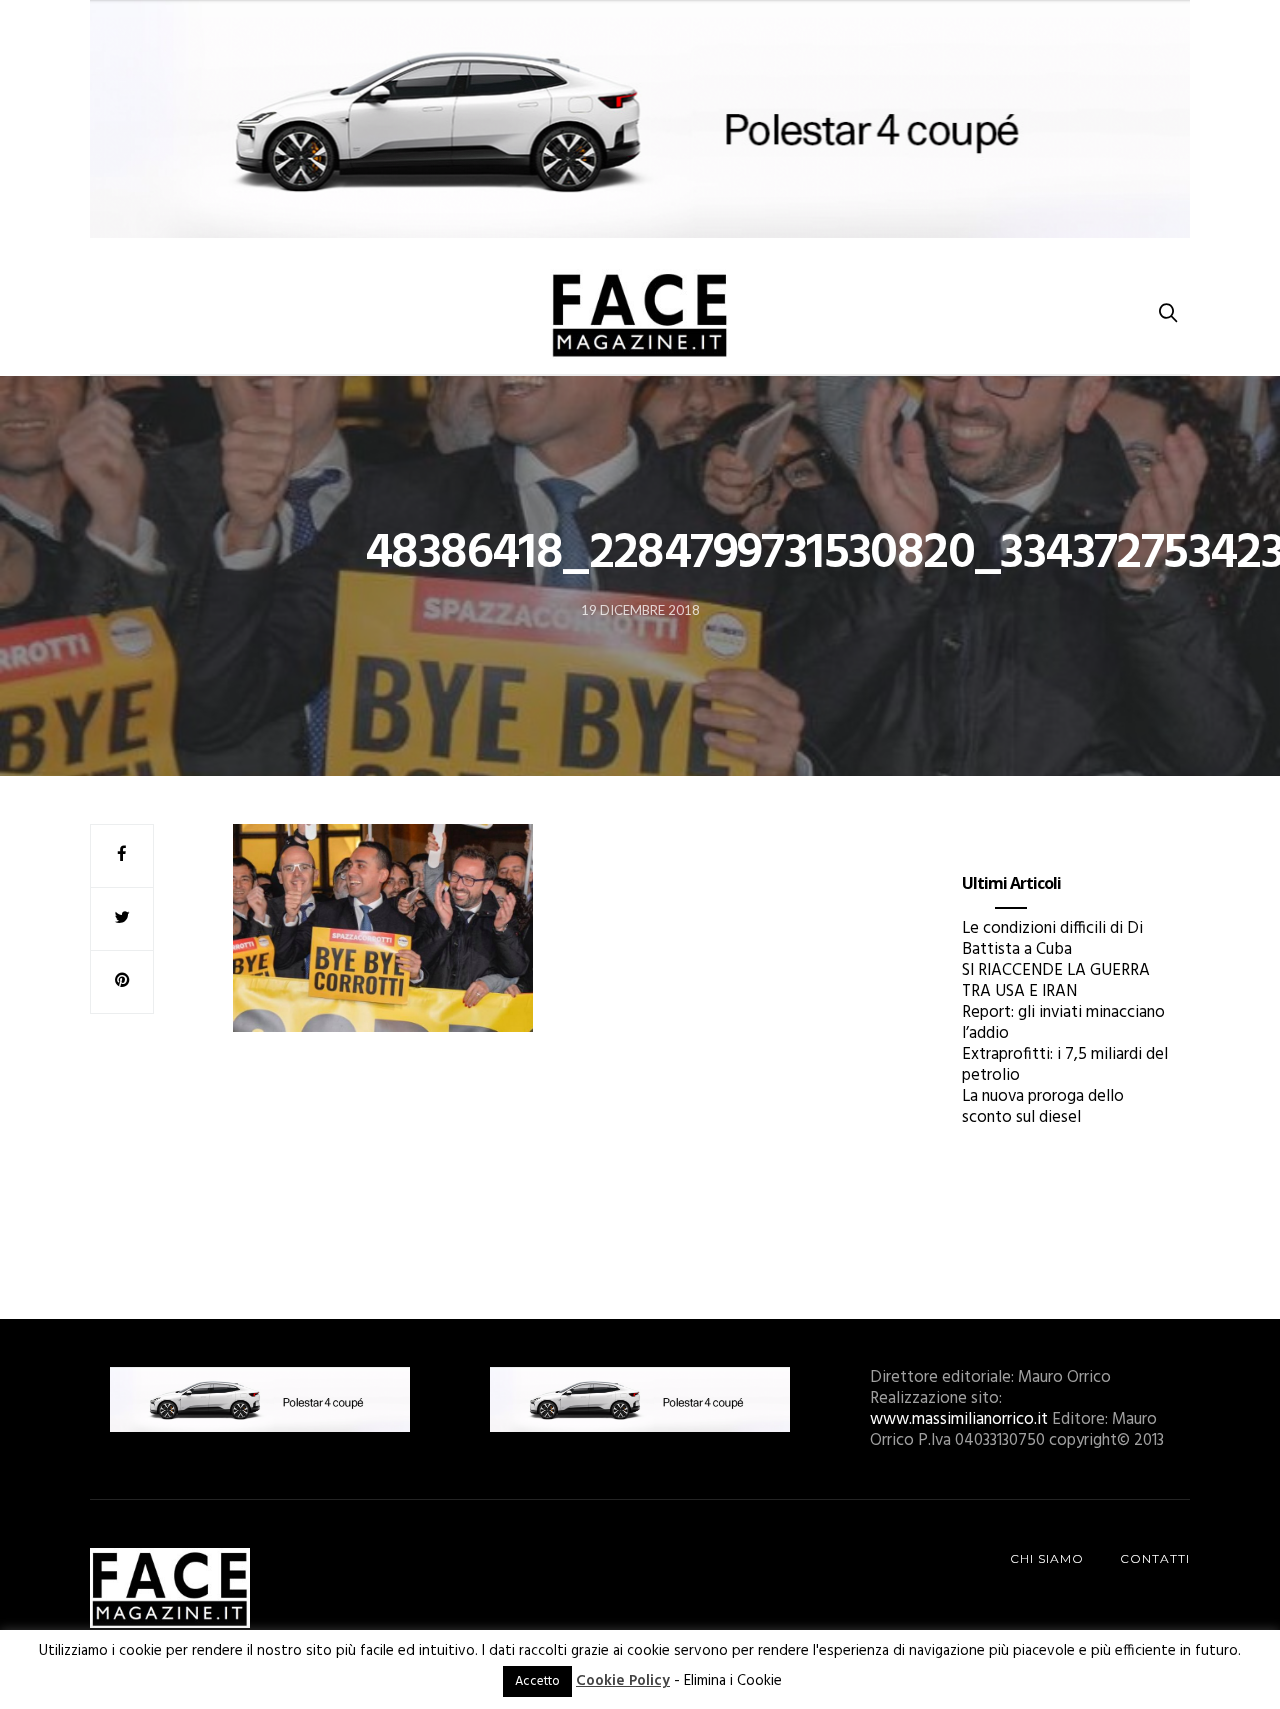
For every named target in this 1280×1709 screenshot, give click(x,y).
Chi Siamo (1047, 1558)
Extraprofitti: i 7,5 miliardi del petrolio (1065, 1065)
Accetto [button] (537, 1681)
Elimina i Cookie (733, 1681)
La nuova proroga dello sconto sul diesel (1043, 1107)
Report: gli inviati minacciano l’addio (1063, 1023)
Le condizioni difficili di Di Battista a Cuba (1052, 939)
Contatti (1155, 1558)
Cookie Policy (623, 1681)
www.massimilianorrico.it (959, 1419)
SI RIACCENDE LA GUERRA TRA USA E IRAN (1056, 981)
